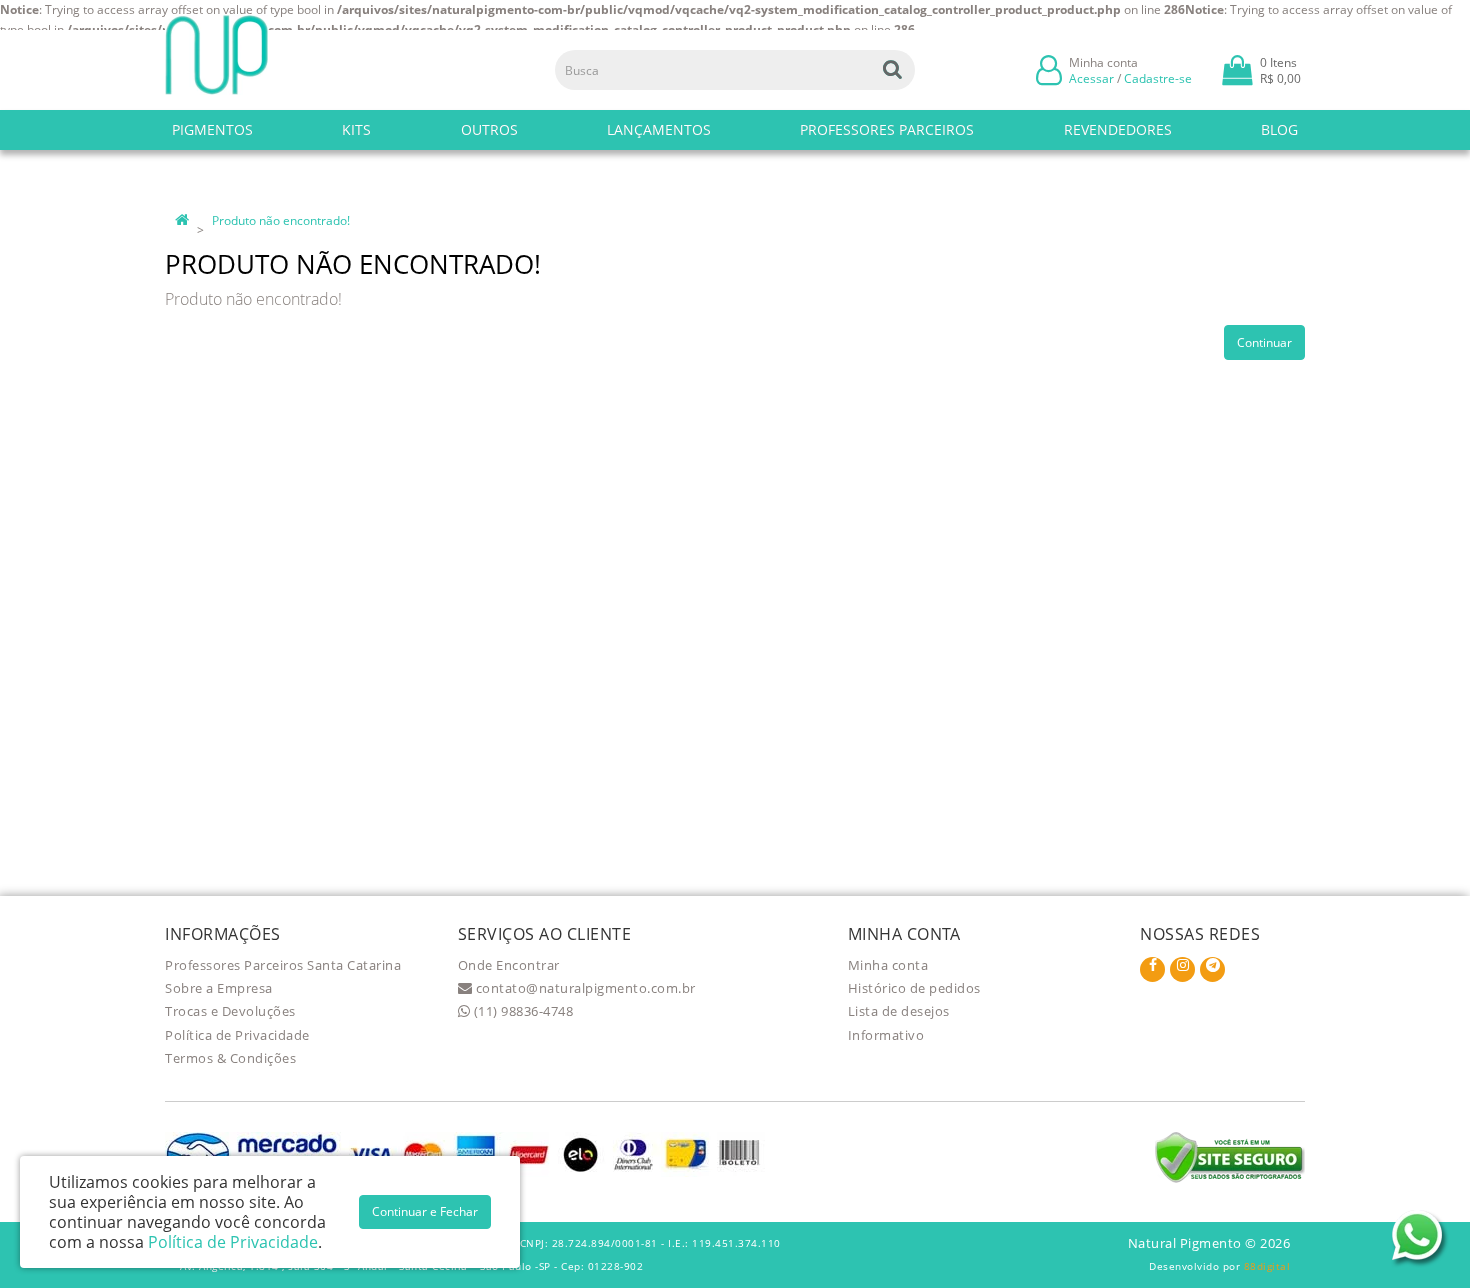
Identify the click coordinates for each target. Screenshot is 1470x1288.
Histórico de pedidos (914, 988)
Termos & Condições (230, 1058)
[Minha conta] (1049, 68)
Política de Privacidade (237, 1035)
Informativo (886, 1035)
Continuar (1264, 342)
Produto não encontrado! (281, 220)
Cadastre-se (1158, 78)
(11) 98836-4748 (521, 1011)
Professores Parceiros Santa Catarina (283, 965)
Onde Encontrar (509, 965)
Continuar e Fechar (425, 1211)
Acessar (1091, 78)
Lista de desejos (899, 1011)
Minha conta (888, 965)
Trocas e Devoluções (230, 1011)
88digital (1267, 1266)
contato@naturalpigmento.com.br (584, 988)
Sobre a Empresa (219, 988)
